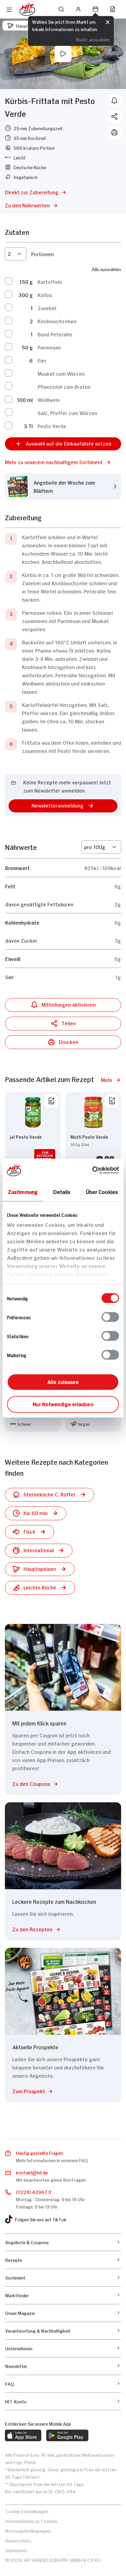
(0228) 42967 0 (34, 2192)
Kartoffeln (50, 281)
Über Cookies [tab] (102, 1191)
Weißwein (49, 399)
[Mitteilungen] (114, 101)
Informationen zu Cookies (31, 2521)
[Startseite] (27, 9)
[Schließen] (108, 23)
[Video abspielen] (63, 54)
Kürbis (45, 295)
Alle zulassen (63, 1381)
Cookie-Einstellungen (27, 2511)
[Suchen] (61, 9)
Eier (42, 360)
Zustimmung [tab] (23, 1191)
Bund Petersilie (55, 334)
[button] (63, 462)
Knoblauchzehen (57, 321)
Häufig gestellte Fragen (39, 2153)
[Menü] (9, 10)
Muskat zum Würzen (61, 373)
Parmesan (49, 347)
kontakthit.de (32, 2172)
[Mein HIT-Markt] (95, 9)
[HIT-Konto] (78, 9)
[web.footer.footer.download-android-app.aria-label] (67, 2435)
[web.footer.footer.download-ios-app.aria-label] (23, 2435)
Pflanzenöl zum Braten (64, 386)
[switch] (110, 1317)
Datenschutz (18, 2540)
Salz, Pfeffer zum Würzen (67, 413)
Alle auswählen (106, 269)
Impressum (16, 2550)
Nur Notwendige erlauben (63, 1403)
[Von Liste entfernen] (51, 1101)
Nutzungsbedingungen (28, 2530)
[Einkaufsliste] (113, 9)
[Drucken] (114, 132)
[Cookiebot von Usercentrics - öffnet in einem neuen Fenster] (92, 1170)
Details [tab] (62, 1191)
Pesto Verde (52, 426)
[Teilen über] (114, 116)
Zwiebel (47, 308)
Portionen (43, 254)
